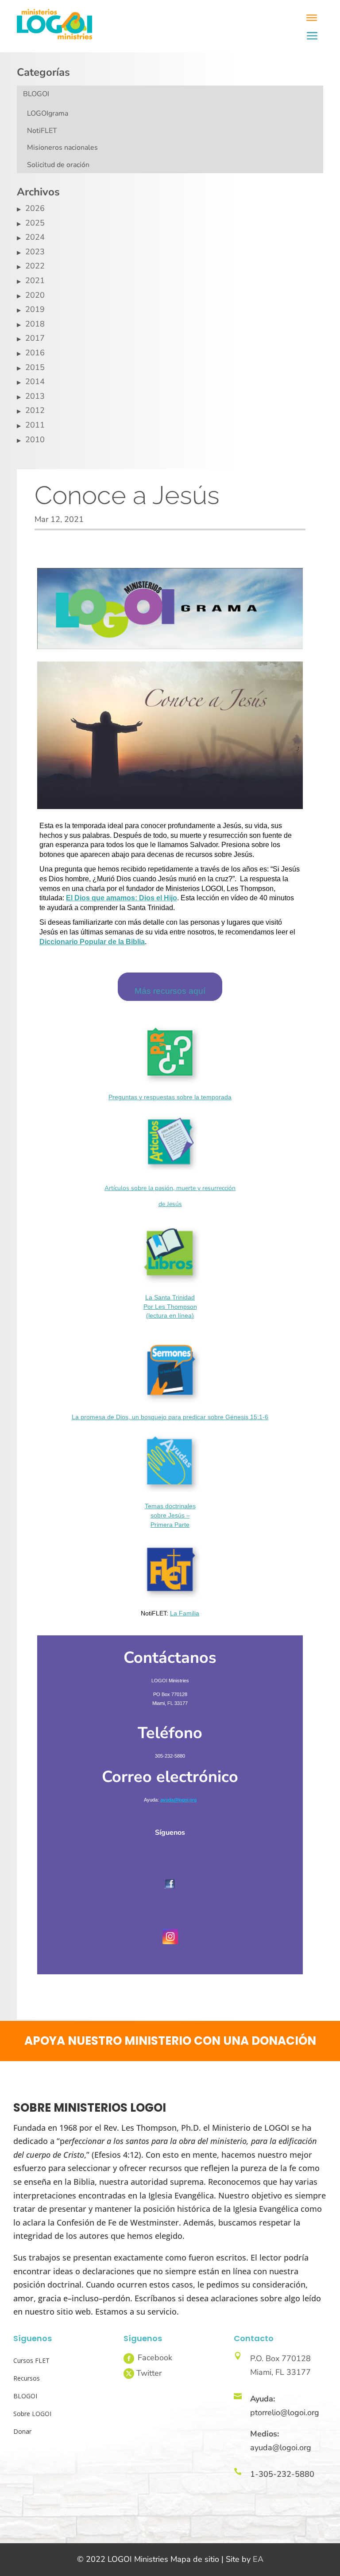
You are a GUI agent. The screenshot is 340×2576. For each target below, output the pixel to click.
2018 (35, 324)
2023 (35, 252)
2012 (35, 410)
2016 (35, 353)
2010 (35, 440)
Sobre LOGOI (32, 2414)
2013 (35, 396)
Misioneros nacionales (62, 148)
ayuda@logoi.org (281, 2448)
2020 (35, 295)
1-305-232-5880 (282, 2474)
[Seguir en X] (129, 2374)
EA (258, 2559)
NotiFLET (42, 131)
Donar (22, 2431)
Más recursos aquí (170, 991)
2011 (35, 425)
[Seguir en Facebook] (129, 2358)
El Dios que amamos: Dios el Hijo (122, 898)
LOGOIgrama (48, 113)
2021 (35, 280)
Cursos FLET (31, 2360)
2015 (35, 367)
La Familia (185, 1613)
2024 (35, 237)
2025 (35, 223)
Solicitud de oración (58, 165)
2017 (35, 338)
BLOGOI (36, 94)
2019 (35, 309)
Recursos (27, 2378)
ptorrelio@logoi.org (285, 2413)
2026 (35, 208)
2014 (35, 381)
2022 (35, 266)
